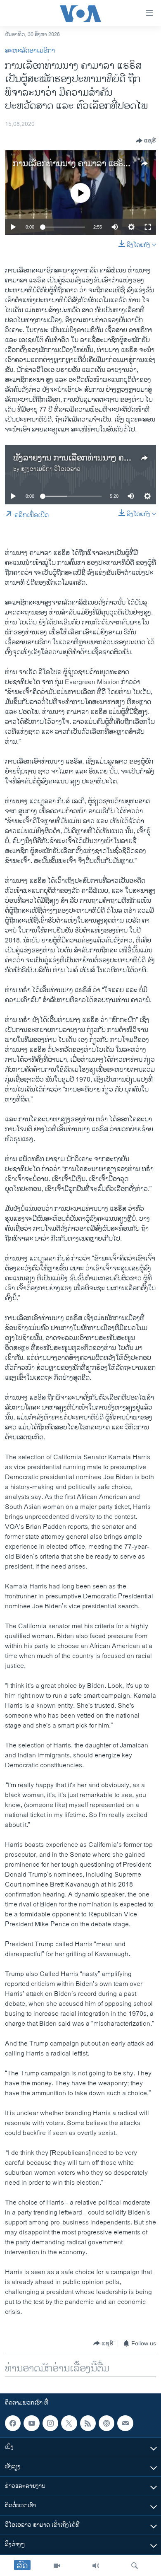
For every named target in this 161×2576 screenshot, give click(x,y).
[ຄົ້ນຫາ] (135, 2566)
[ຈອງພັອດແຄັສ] (125, 2423)
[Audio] (96, 2566)
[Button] (146, 141)
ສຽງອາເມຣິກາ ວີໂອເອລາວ (51, 469)
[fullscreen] (148, 227)
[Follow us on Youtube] (31, 2423)
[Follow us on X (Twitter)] (69, 2423)
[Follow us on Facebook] (13, 2423)
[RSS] (88, 2423)
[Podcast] (107, 2423)
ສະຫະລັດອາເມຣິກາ (30, 51)
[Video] (57, 2566)
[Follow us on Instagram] (50, 2423)
